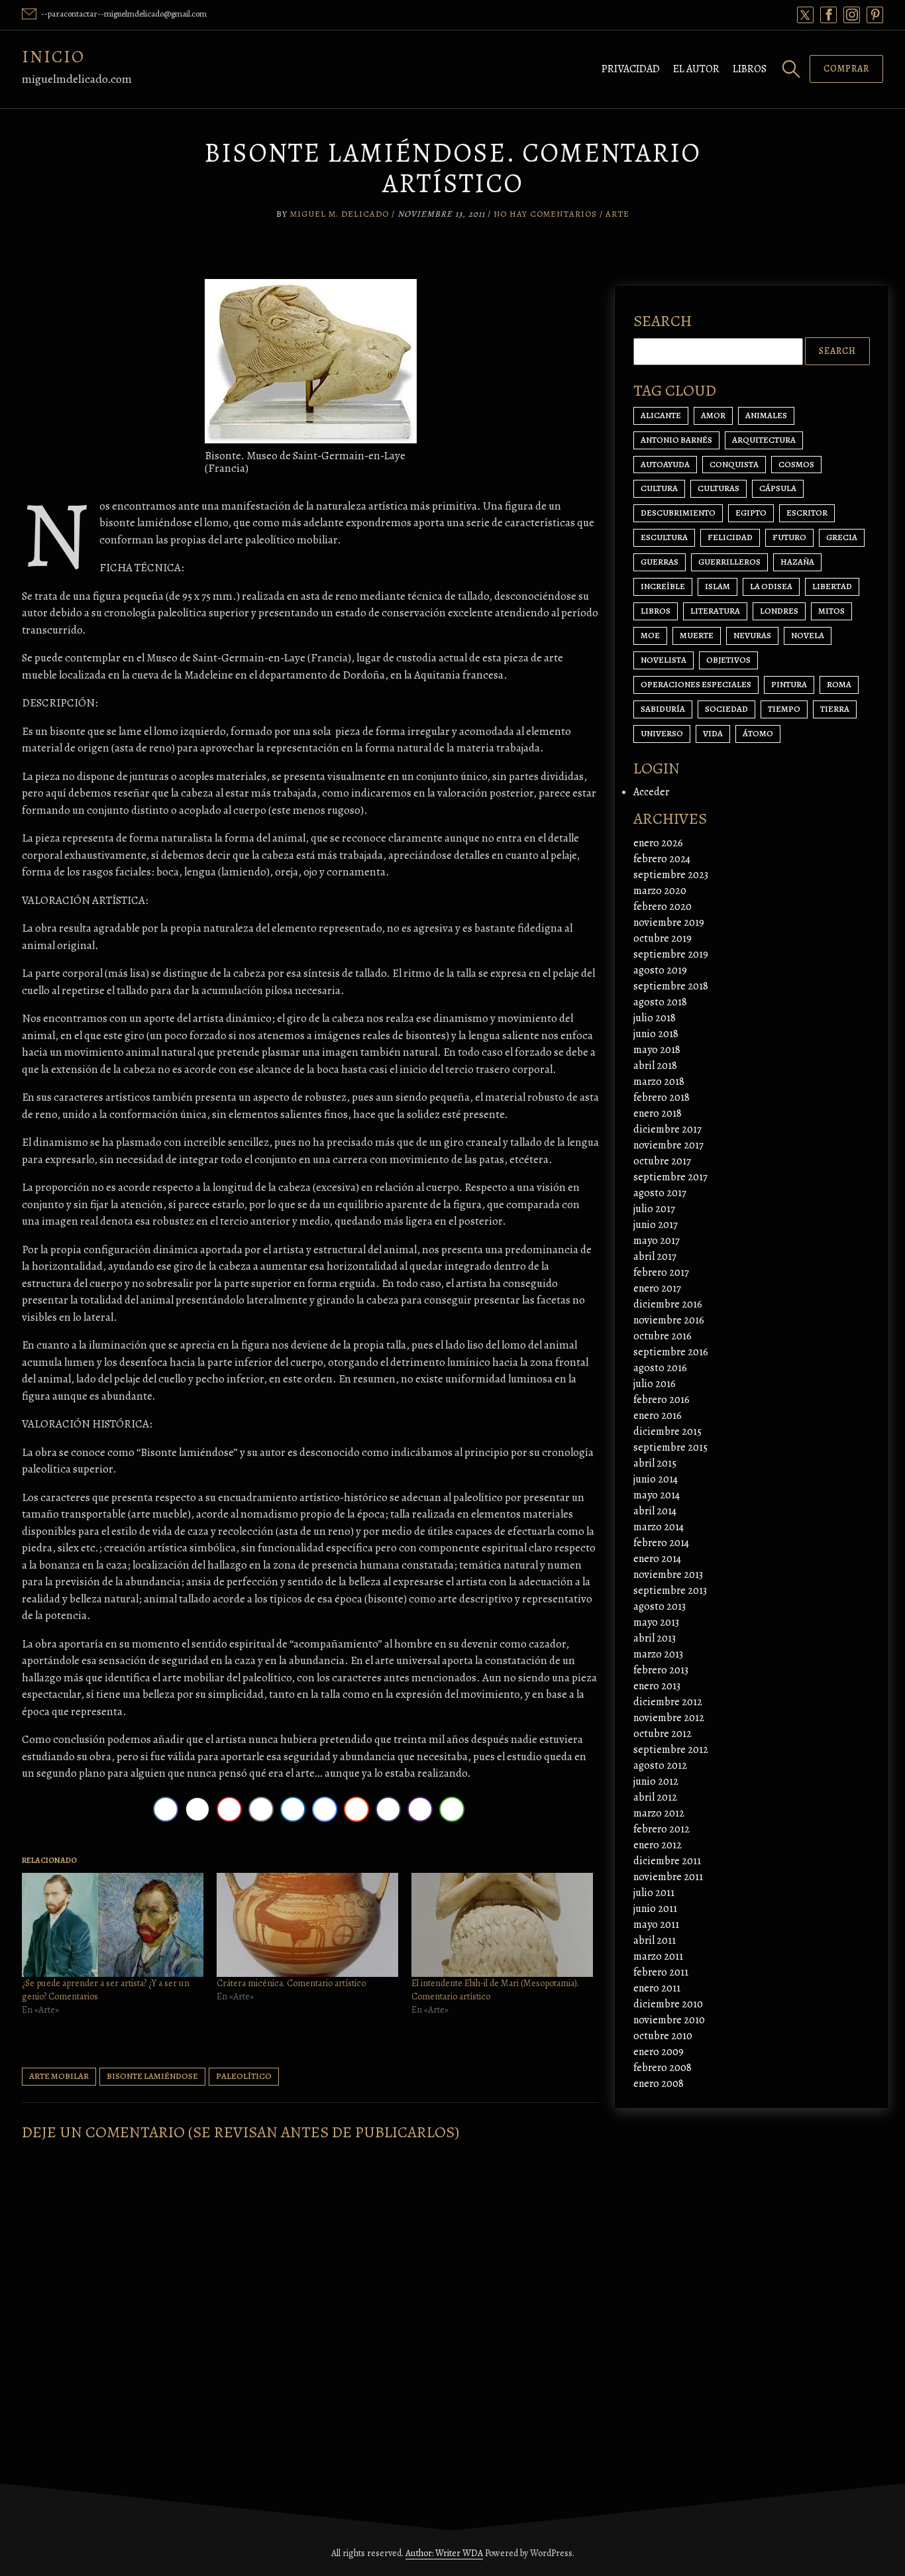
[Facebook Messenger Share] (325, 1809)
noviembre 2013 (668, 1575)
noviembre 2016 (669, 1320)
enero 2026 (658, 843)
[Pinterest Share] (229, 1809)
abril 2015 (655, 1463)
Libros (750, 69)
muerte (697, 635)
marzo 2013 (658, 1654)
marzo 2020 (660, 891)
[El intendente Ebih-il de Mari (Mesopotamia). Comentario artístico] (502, 1925)
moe (650, 635)
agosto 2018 (660, 1002)
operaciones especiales (696, 684)
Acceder (651, 792)
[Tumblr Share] (388, 1809)
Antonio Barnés (676, 440)
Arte (617, 214)
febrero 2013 (661, 1670)
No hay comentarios (545, 214)
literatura (715, 611)
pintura (789, 684)
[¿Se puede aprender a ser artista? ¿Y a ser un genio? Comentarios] (113, 1925)
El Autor (696, 69)
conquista (734, 464)
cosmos (796, 464)
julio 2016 (655, 1384)
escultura (664, 537)
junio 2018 (656, 1034)
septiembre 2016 (671, 1352)
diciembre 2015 (667, 1431)
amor (713, 415)
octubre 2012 (663, 1734)
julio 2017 (654, 1209)
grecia (842, 537)
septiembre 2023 (671, 875)
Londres (779, 611)
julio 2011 (654, 1893)
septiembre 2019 (671, 954)
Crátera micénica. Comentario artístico (291, 1983)
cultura (659, 488)
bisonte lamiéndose (152, 2076)
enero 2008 (659, 2084)
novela (808, 635)
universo (662, 733)
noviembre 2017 (668, 1145)
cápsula (778, 488)
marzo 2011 (658, 1956)
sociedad (726, 709)
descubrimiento (678, 513)
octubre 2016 (663, 1336)
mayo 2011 (656, 1925)
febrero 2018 (662, 1097)
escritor (807, 513)
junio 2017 (656, 1225)
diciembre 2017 (667, 1129)
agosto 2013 (660, 1606)
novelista (664, 660)
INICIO (53, 57)
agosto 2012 (660, 1765)
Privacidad (631, 69)
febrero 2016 (662, 1400)
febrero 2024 (662, 859)
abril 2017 (655, 1257)
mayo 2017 (657, 1241)
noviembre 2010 (669, 2020)
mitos (831, 611)
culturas (719, 488)
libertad (832, 586)
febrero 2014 (661, 1543)
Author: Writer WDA (444, 2553)
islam (718, 586)
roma (839, 684)
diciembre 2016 (668, 1304)
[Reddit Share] (356, 1809)
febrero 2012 (662, 1829)
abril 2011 (655, 1940)
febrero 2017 (661, 1272)
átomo (758, 733)
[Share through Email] (261, 1809)
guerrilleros (729, 562)
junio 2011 (655, 1909)
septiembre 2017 (670, 1177)
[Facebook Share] (166, 1809)
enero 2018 (658, 1113)
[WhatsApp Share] (452, 1809)
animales (766, 415)
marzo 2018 (659, 1082)
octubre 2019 (663, 938)
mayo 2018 (657, 1050)
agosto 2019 (660, 970)
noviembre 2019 (669, 923)
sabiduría (663, 709)
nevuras (752, 635)
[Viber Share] (420, 1809)
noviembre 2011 (668, 1877)
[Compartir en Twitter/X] (197, 1809)
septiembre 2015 (670, 1447)
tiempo (784, 709)
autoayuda (665, 464)
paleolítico (244, 2076)
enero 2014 (657, 1559)
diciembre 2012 (668, 1702)
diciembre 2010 (668, 2004)
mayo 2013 (656, 1622)
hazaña (797, 562)
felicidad (730, 537)
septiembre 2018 (671, 986)
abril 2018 (655, 1066)
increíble (663, 586)
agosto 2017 (660, 1193)
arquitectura (764, 440)
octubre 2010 (663, 2036)
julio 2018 (655, 1018)
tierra (835, 709)
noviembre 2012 (669, 1718)
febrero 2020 (663, 907)
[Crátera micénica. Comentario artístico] (307, 1925)
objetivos (728, 660)
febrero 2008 (663, 2068)
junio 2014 (656, 1479)
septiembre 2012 (671, 1750)
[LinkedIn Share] (293, 1809)
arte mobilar (59, 2076)
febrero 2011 (661, 1972)
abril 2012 (655, 1797)
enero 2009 (659, 2052)
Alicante (661, 415)
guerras (660, 562)
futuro (789, 537)
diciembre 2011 (667, 1861)
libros (656, 611)
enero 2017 (657, 1288)
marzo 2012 (659, 1813)
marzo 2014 (659, 1527)
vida (713, 733)
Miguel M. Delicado (340, 214)
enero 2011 (657, 1988)
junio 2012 (656, 1781)
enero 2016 (658, 1416)
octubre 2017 (662, 1161)
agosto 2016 (660, 1368)
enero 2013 (657, 1686)
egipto (751, 513)
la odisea (771, 586)
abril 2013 (655, 1638)
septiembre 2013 (670, 1591)
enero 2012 (658, 1845)
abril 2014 (655, 1511)
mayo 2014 (657, 1495)
